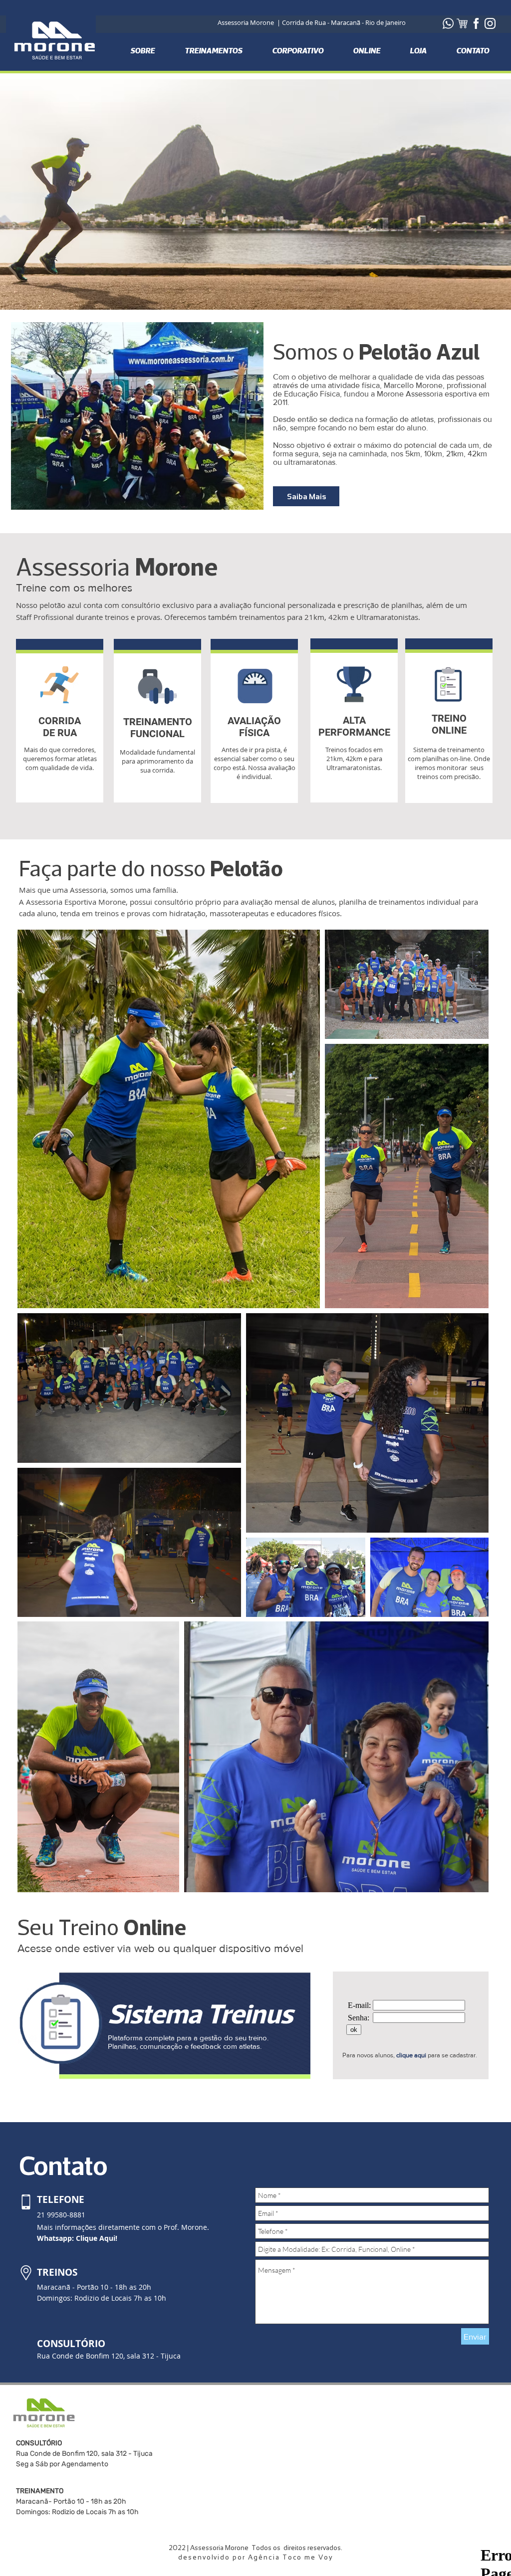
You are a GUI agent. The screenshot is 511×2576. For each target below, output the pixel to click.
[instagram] (490, 23)
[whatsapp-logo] (448, 23)
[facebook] (476, 23)
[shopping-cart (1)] (462, 23)
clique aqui (411, 2055)
